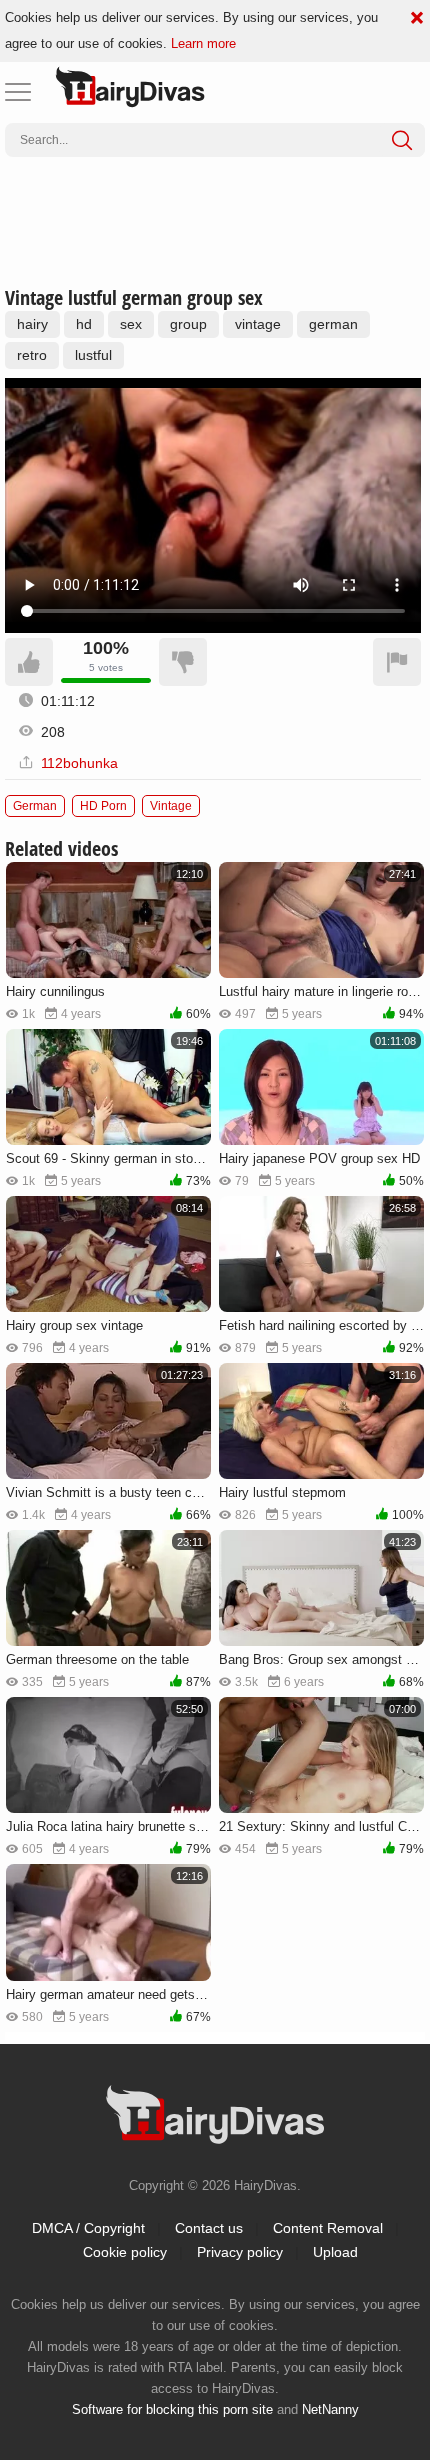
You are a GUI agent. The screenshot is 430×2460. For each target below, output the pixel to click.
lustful (93, 355)
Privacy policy (240, 2252)
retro (32, 355)
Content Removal (328, 2228)
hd (84, 324)
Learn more (203, 43)
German (35, 806)
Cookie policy (125, 2252)
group (188, 324)
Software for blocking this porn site (172, 2409)
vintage (258, 324)
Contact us (209, 2228)
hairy (32, 324)
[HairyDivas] (130, 87)
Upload (335, 2252)
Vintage (171, 806)
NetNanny (330, 2409)
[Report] (397, 662)
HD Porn (103, 806)
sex (131, 324)
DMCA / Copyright (88, 2228)
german (333, 324)
